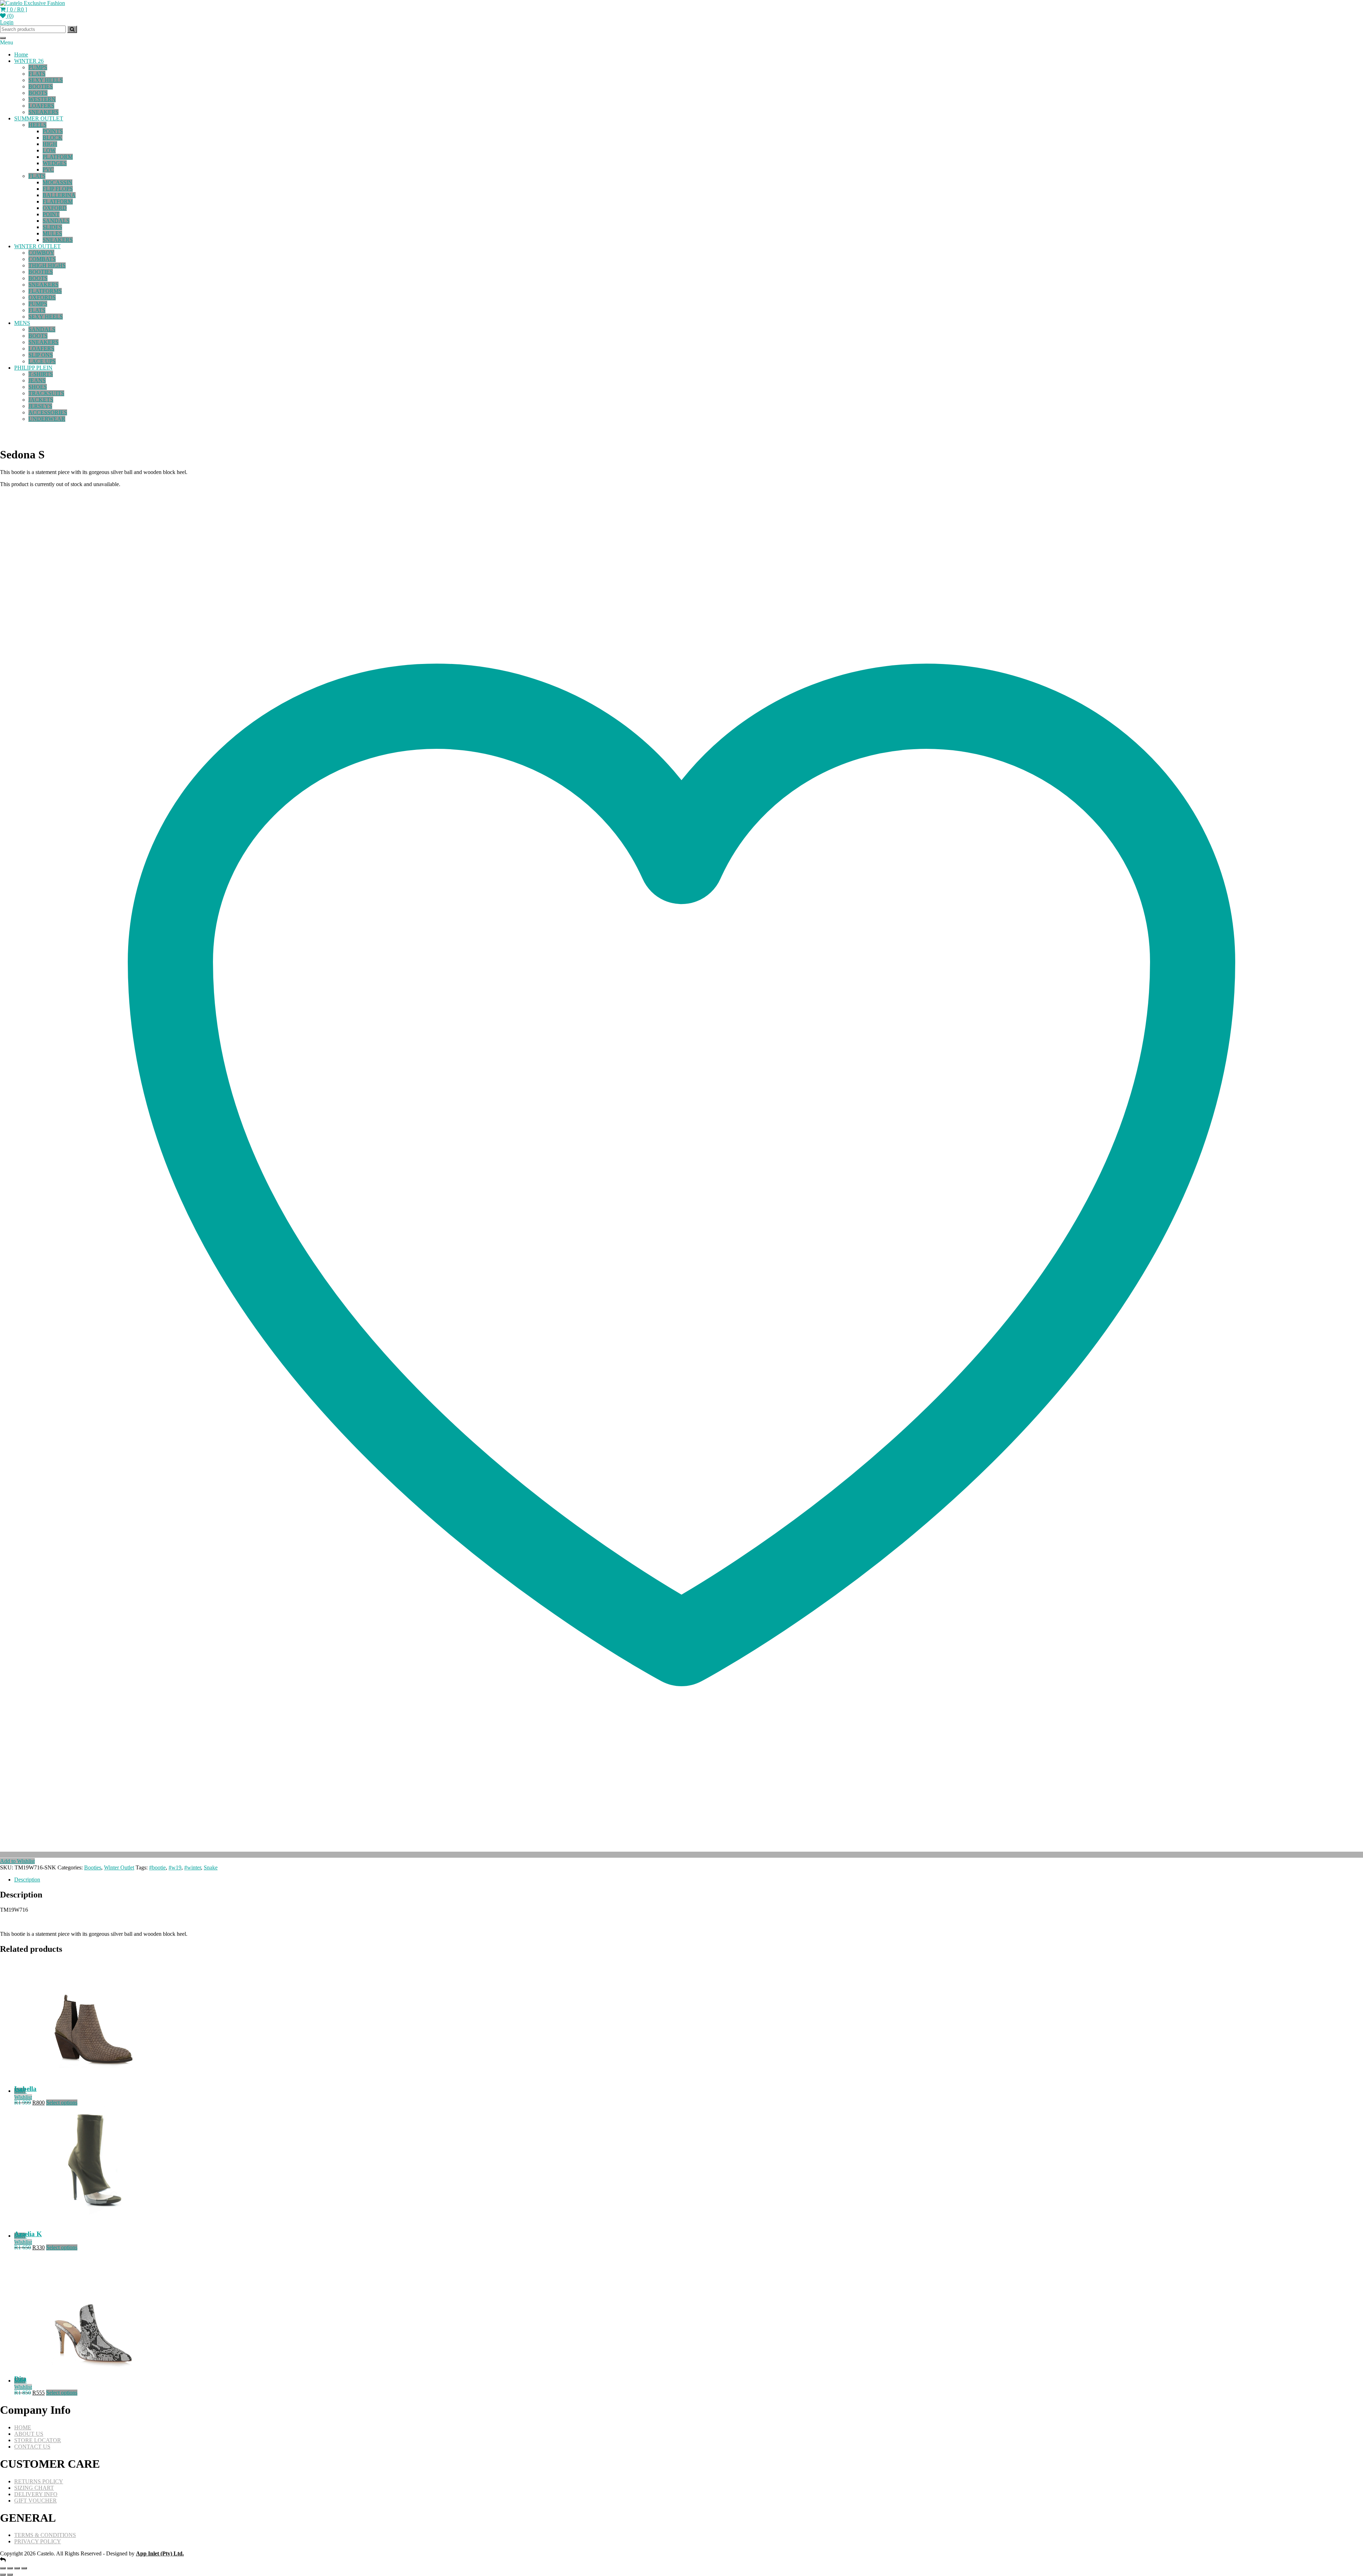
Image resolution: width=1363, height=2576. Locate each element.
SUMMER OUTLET (39, 118)
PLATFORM (58, 157)
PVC (48, 170)
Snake (211, 1867)
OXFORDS (42, 297)
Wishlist (23, 2097)
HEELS (37, 125)
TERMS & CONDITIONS (45, 2535)
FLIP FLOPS (58, 189)
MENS (22, 323)
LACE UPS (42, 361)
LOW (49, 150)
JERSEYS (40, 406)
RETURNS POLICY (39, 2481)
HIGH (50, 144)
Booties (93, 1867)
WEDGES (55, 163)
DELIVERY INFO (36, 2494)
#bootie (157, 1867)
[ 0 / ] (16, 9)
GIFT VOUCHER (35, 2501)
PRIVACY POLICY (38, 2541)
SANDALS (56, 221)
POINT (51, 214)
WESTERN (42, 99)
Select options (62, 2103)
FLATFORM (58, 201)
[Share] (17, 2568)
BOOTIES (41, 86)
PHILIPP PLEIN (33, 368)
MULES (52, 233)
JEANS (37, 380)
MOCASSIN (58, 182)
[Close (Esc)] (24, 2568)
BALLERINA (59, 195)
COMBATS (42, 259)
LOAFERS (41, 106)
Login (7, 22)
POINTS (53, 131)
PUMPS (38, 67)
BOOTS (38, 93)
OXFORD (55, 208)
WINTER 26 (29, 61)
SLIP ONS (41, 355)
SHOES (38, 387)
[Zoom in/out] (3, 2568)
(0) (10, 16)
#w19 (175, 1867)
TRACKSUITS (46, 393)
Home (21, 55)
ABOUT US (29, 2434)
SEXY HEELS (46, 80)
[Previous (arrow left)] (3, 2575)
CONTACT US (32, 2447)
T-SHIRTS (41, 374)
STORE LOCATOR (38, 2440)
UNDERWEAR (47, 419)
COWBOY (41, 253)
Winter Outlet (119, 1867)
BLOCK (53, 138)
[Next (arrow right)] (10, 2575)
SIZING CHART (34, 2488)
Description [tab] (27, 1880)
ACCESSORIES (48, 412)
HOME (23, 2427)
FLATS (37, 74)
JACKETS (41, 400)
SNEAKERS (43, 112)
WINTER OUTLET (37, 246)
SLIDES (52, 227)
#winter (193, 1867)
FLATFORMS (45, 291)
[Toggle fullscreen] (10, 2568)
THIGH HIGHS (47, 265)
